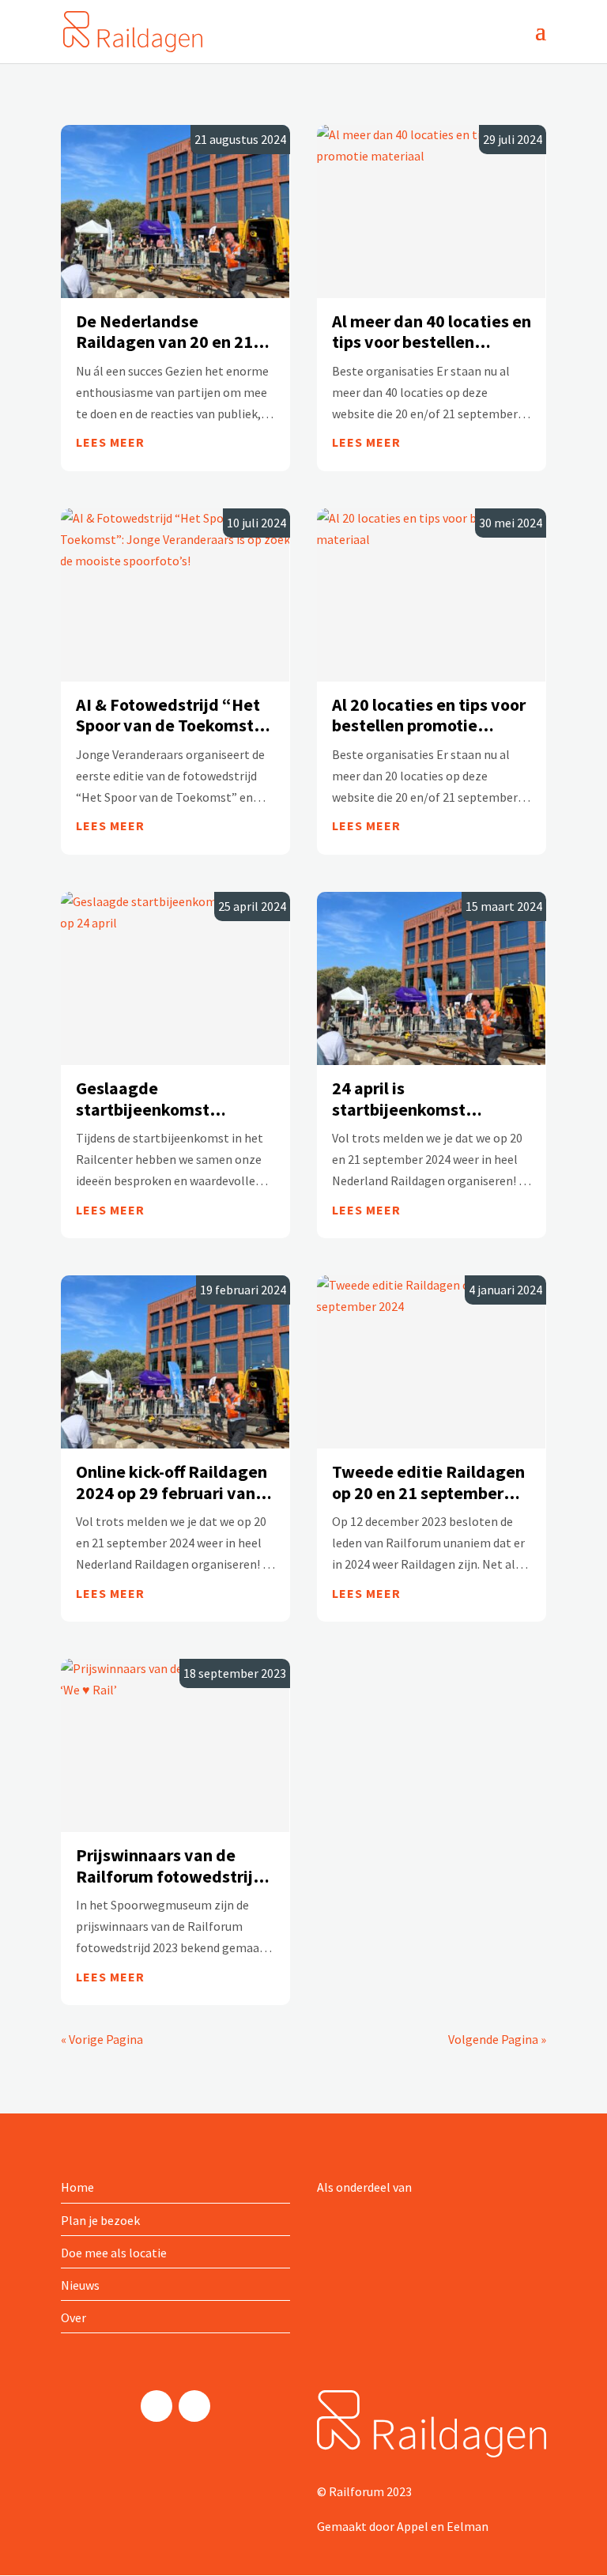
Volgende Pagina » (497, 2039)
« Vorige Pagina (102, 2039)
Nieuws (80, 2285)
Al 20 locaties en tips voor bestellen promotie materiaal (429, 715)
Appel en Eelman (443, 2526)
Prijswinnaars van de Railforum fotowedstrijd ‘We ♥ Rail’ (170, 1866)
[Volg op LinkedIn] (194, 2406)
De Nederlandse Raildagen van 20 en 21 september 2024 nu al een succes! (173, 332)
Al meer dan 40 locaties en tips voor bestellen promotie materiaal (432, 332)
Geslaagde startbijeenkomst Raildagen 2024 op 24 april (158, 1099)
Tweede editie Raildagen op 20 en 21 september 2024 (428, 1482)
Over (74, 2317)
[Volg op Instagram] (156, 2406)
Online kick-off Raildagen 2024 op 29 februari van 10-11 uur (172, 1482)
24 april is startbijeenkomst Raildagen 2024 (399, 1099)
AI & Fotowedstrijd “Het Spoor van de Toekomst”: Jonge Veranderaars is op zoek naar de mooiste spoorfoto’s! (172, 715)
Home (77, 2187)
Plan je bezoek (100, 2220)
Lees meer (110, 442)
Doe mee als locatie (114, 2253)
